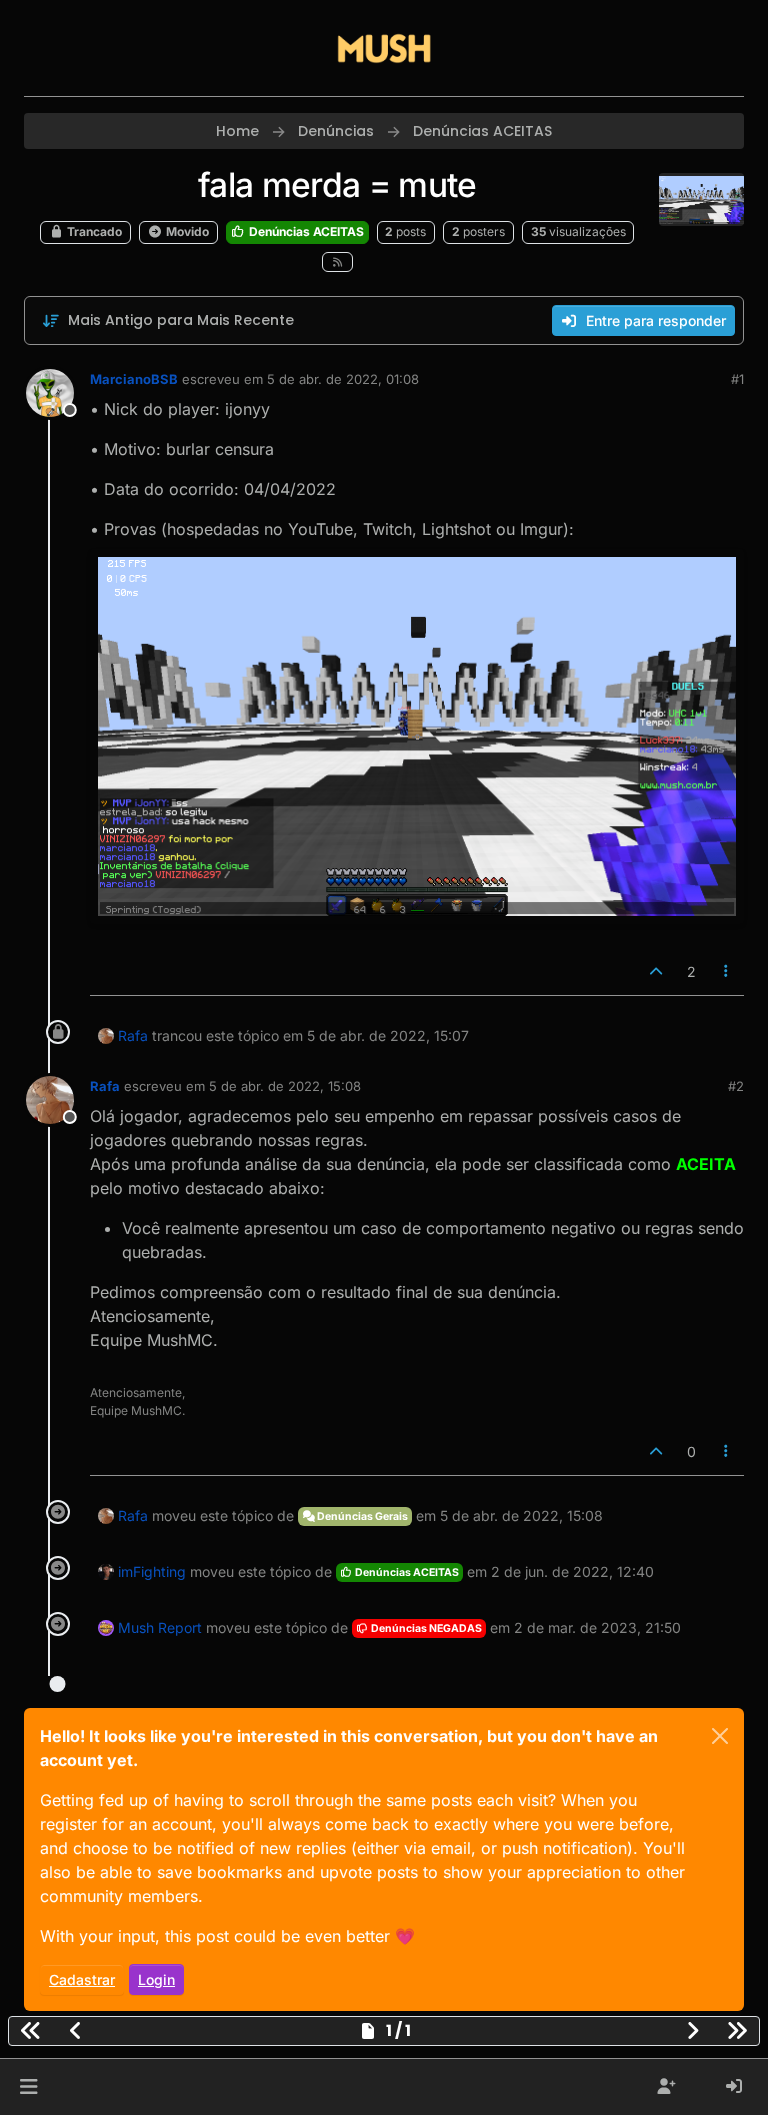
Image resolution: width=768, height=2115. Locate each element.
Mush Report (160, 1627)
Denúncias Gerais (361, 1516)
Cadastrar (82, 1979)
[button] (28, 2087)
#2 (736, 1086)
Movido (186, 231)
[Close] (720, 1736)
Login (156, 1979)
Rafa (133, 1035)
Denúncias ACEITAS (305, 231)
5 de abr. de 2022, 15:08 (285, 1086)
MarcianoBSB (134, 379)
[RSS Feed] (337, 262)
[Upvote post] (656, 971)
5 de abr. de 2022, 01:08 (343, 379)
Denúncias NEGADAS (425, 1628)
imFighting (152, 1571)
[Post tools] (727, 971)
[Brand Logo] (384, 48)
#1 (737, 379)
